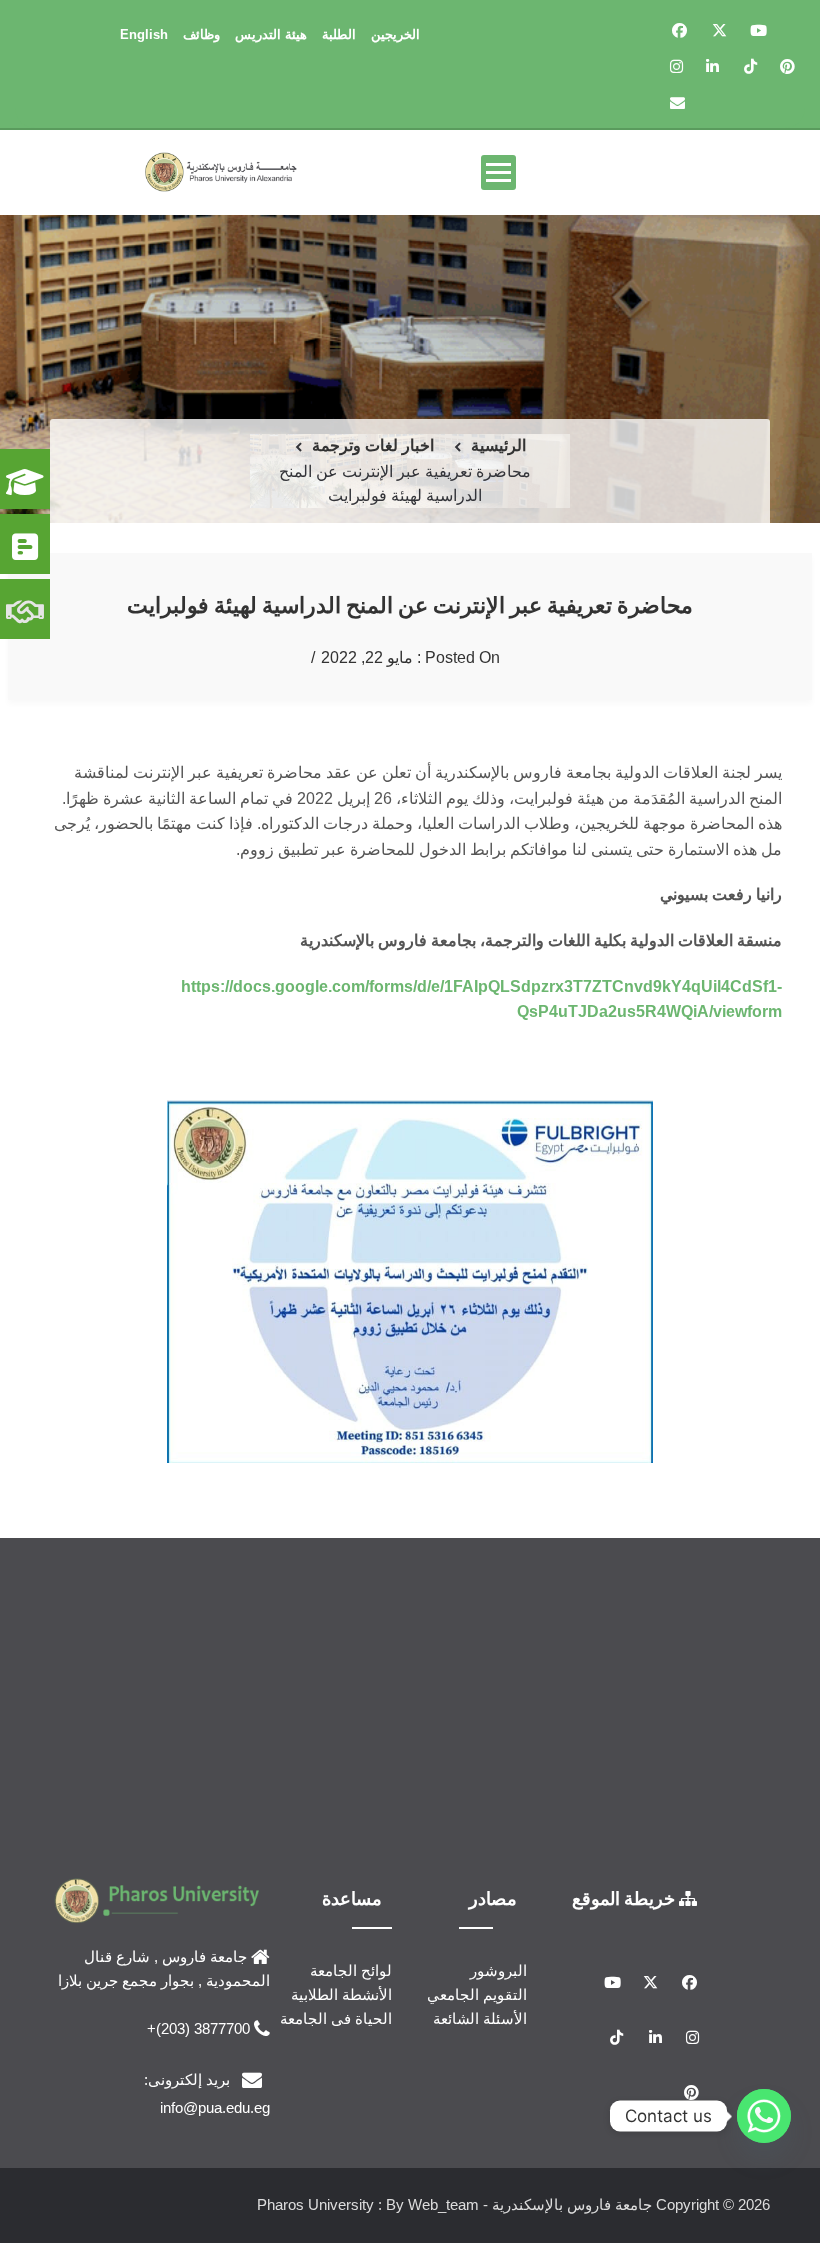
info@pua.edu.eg (215, 2107)
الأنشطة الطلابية (341, 1994)
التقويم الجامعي (477, 1994)
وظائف (201, 34)
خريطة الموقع (625, 1898)
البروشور (498, 1970)
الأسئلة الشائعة (480, 2018)
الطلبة (339, 34)
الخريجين (395, 34)
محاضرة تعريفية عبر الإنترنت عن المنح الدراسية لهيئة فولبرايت (410, 604)
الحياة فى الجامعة (336, 2018)
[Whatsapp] (764, 2116)
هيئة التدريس (271, 34)
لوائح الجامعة (351, 1970)
